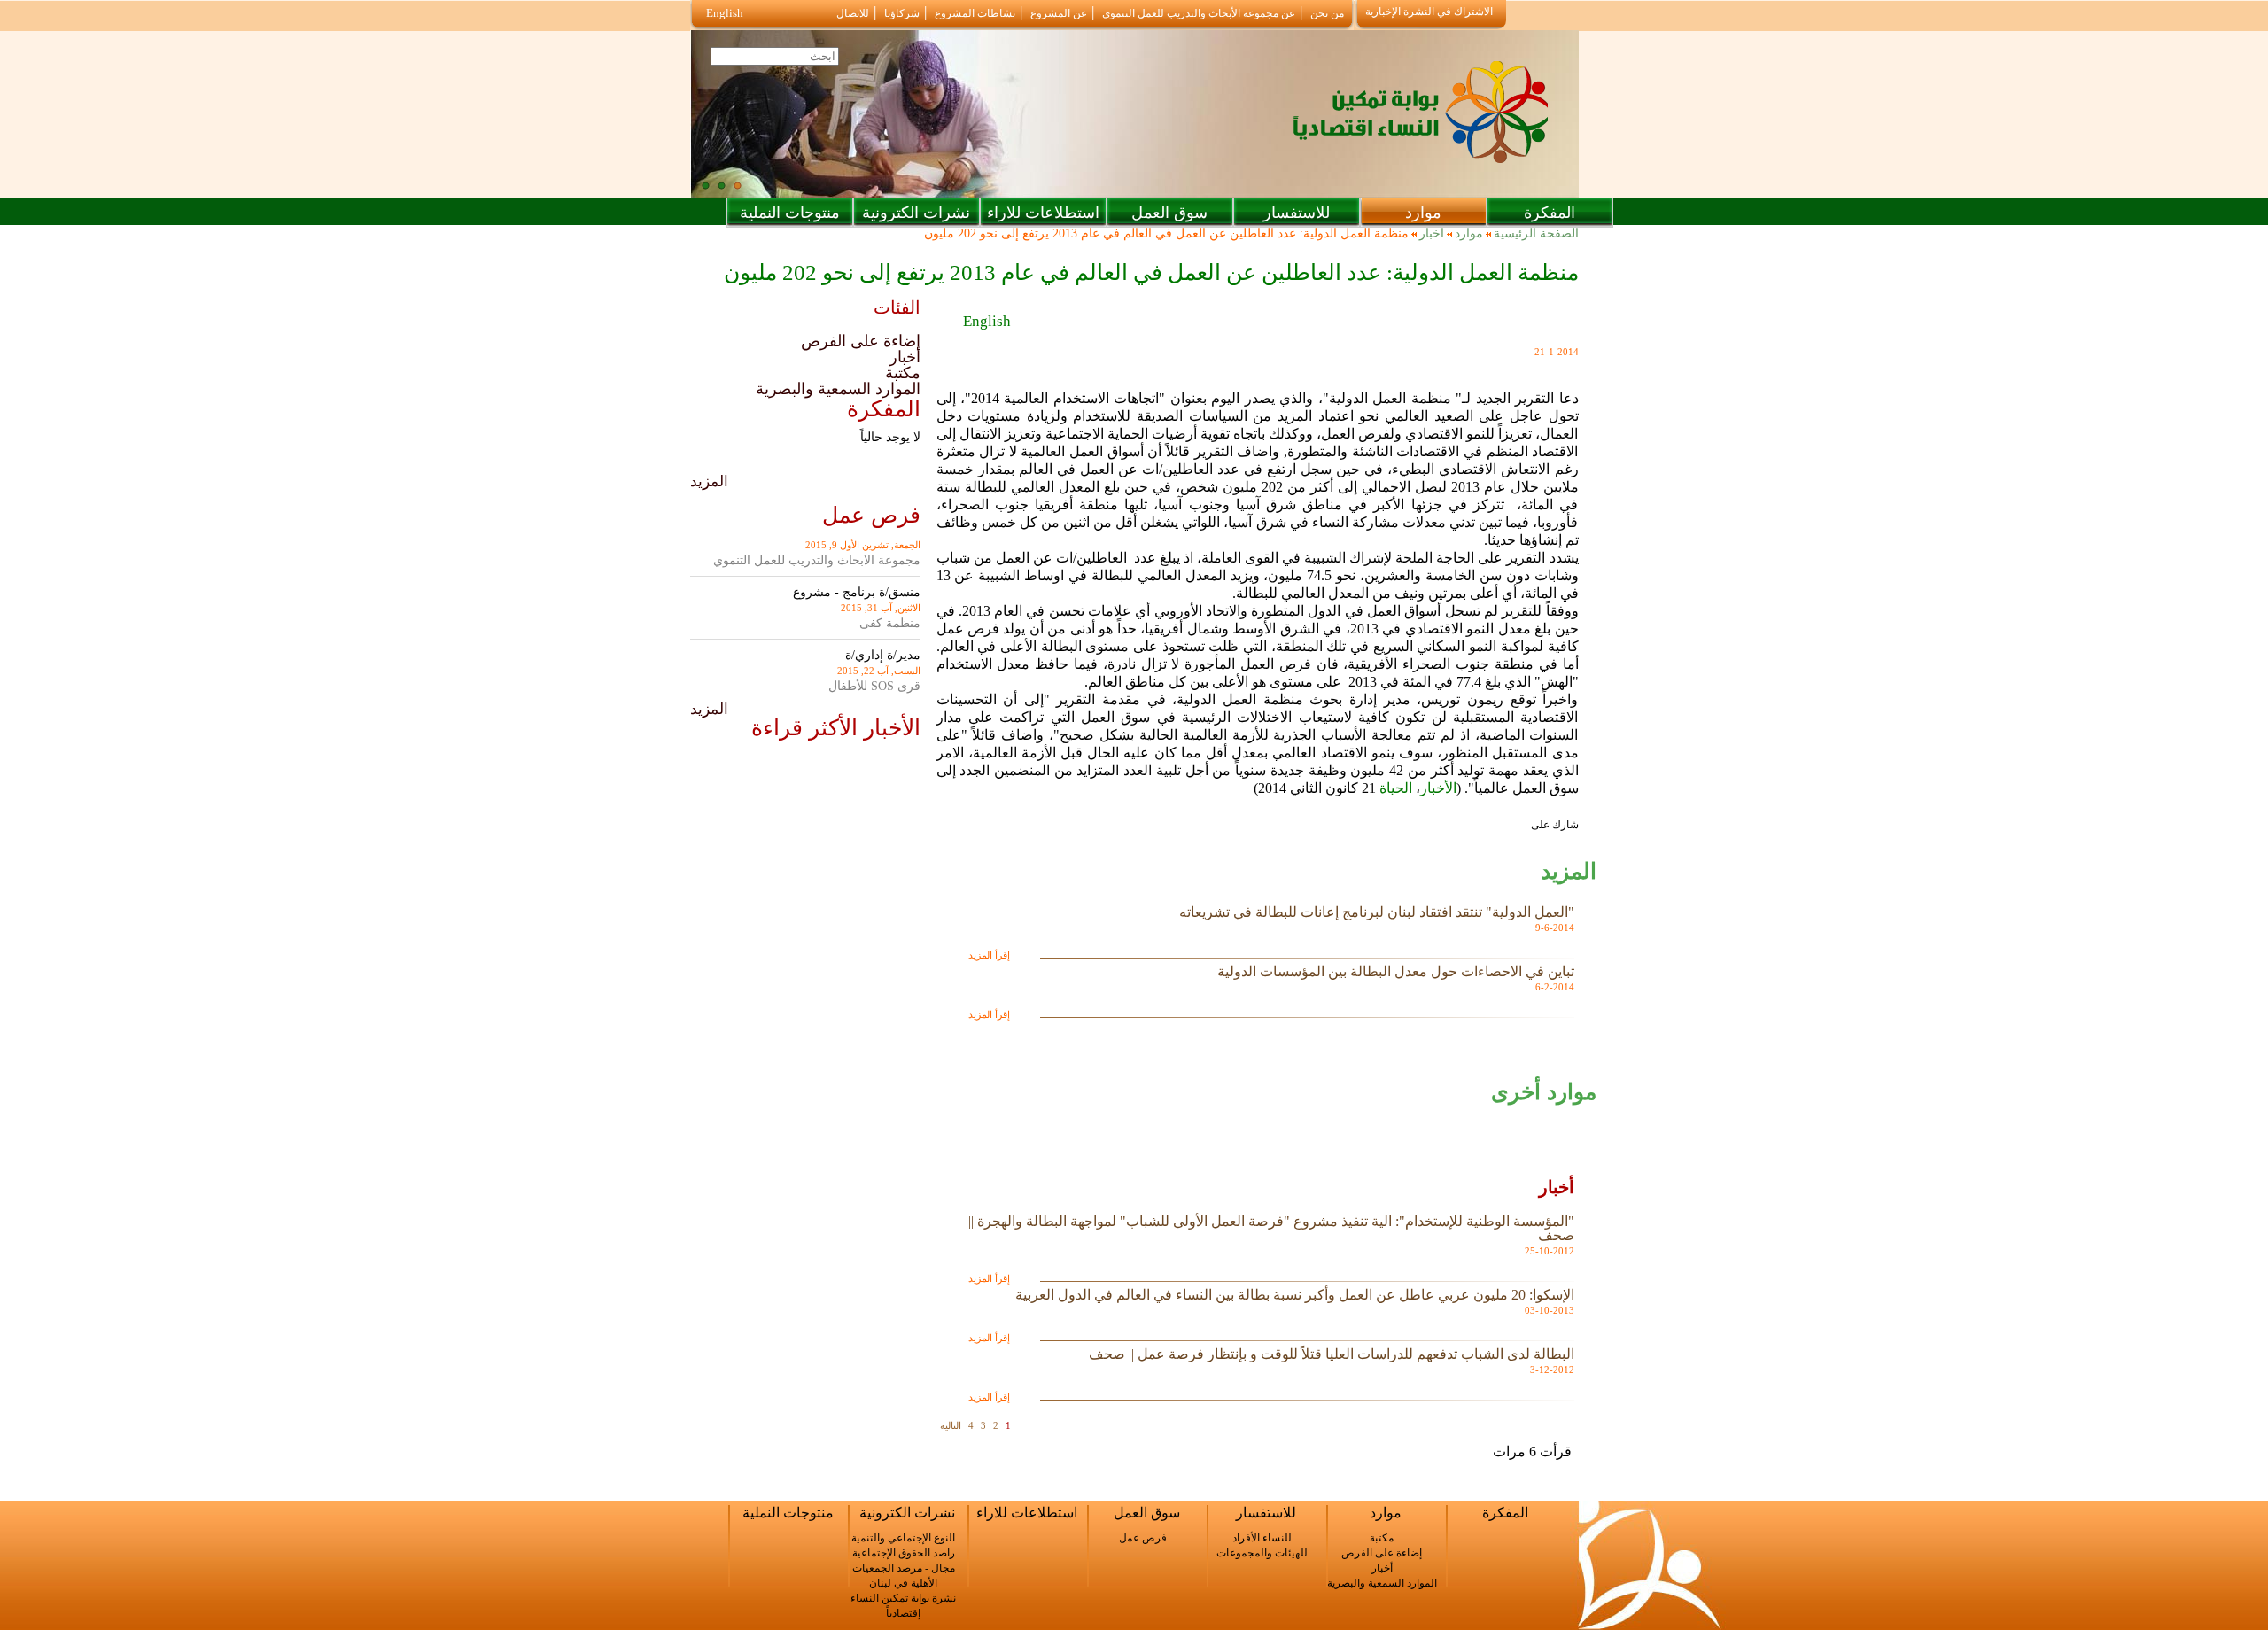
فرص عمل (1143, 1538)
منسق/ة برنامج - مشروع (857, 592)
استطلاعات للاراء (1043, 213)
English (725, 13)
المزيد (709, 481)
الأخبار (1438, 788)
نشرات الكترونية (916, 213)
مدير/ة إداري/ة (883, 655)
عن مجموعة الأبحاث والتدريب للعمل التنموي (1199, 13)
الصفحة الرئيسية (1536, 234)
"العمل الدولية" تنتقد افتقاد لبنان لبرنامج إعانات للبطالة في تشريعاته (1377, 912)
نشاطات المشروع (975, 13)
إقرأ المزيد (989, 955)
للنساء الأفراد (1262, 1538)
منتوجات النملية (790, 213)
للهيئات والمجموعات (1262, 1553)
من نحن (1327, 13)
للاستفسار (1297, 213)
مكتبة (903, 373)
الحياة (1394, 788)
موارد (1423, 213)
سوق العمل (1169, 213)
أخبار (1432, 234)
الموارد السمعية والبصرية (838, 389)
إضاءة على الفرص (861, 341)
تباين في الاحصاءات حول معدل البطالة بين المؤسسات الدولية (1396, 971)
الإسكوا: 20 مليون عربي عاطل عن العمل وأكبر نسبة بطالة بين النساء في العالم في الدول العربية (1295, 1295)
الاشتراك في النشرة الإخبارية (1429, 12)
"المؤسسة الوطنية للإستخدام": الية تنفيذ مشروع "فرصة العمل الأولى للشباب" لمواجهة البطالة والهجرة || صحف (1271, 1228)
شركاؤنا (902, 13)
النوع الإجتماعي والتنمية (903, 1538)
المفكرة (1550, 213)
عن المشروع (1059, 13)
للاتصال (853, 13)
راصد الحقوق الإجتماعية (904, 1553)
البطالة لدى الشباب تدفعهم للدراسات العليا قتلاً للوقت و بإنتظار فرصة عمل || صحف (1332, 1354)
